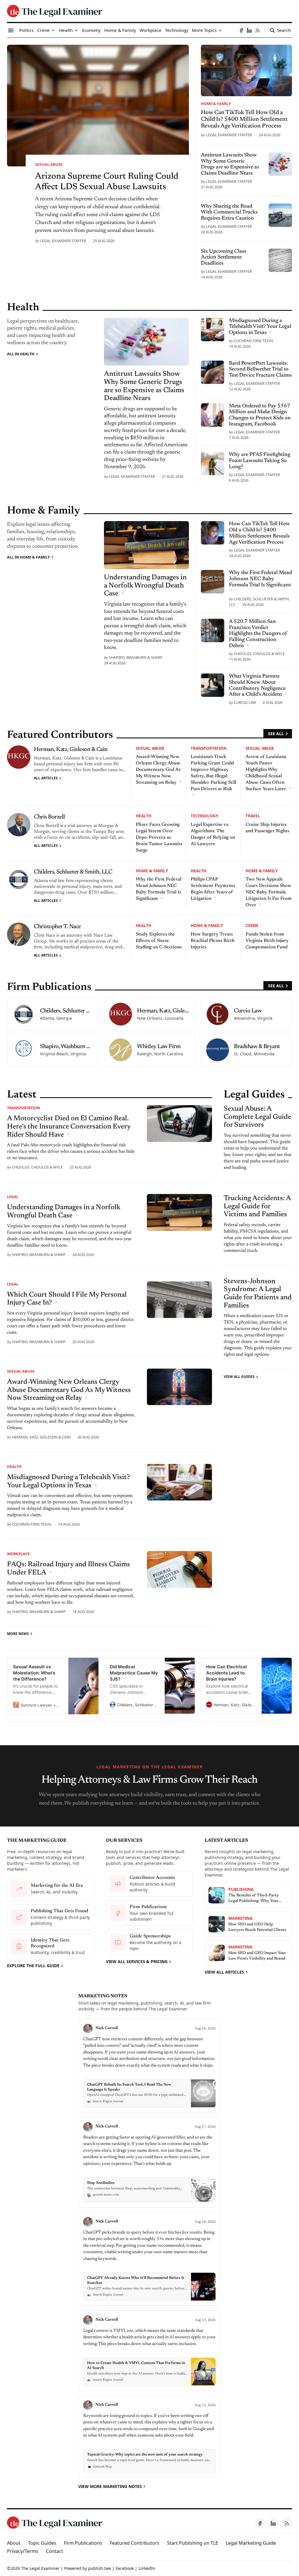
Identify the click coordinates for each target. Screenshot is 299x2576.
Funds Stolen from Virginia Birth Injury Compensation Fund (267, 941)
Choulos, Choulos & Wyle (259, 654)
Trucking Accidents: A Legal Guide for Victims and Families (257, 1206)
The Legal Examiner (40, 2568)
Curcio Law (245, 702)
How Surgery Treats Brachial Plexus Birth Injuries (213, 941)
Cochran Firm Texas (254, 341)
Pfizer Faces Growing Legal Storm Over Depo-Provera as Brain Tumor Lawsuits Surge (159, 838)
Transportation (209, 748)
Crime (252, 925)
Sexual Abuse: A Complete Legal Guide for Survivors (257, 1117)
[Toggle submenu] (53, 30)
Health (144, 816)
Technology (204, 816)
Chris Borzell (49, 817)
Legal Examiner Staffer (63, 241)
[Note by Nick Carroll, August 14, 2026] (149, 2259)
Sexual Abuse (49, 164)
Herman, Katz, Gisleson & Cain (71, 749)
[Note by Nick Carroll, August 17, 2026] (149, 2162)
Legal (13, 1197)
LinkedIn (147, 2568)
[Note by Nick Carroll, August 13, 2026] (149, 2351)
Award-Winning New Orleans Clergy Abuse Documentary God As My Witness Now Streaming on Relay (158, 770)
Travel (253, 816)
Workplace (18, 1554)
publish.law (100, 2568)
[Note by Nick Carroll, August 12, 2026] (149, 2437)
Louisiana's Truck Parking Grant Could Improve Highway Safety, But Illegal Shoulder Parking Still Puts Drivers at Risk (213, 773)
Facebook (125, 2568)
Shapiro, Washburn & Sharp (136, 657)
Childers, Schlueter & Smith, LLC (73, 872)
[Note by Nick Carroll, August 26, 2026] (149, 2066)
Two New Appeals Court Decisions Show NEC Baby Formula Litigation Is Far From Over (269, 892)
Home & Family (216, 104)
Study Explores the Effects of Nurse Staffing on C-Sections (159, 941)
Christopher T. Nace (57, 927)
